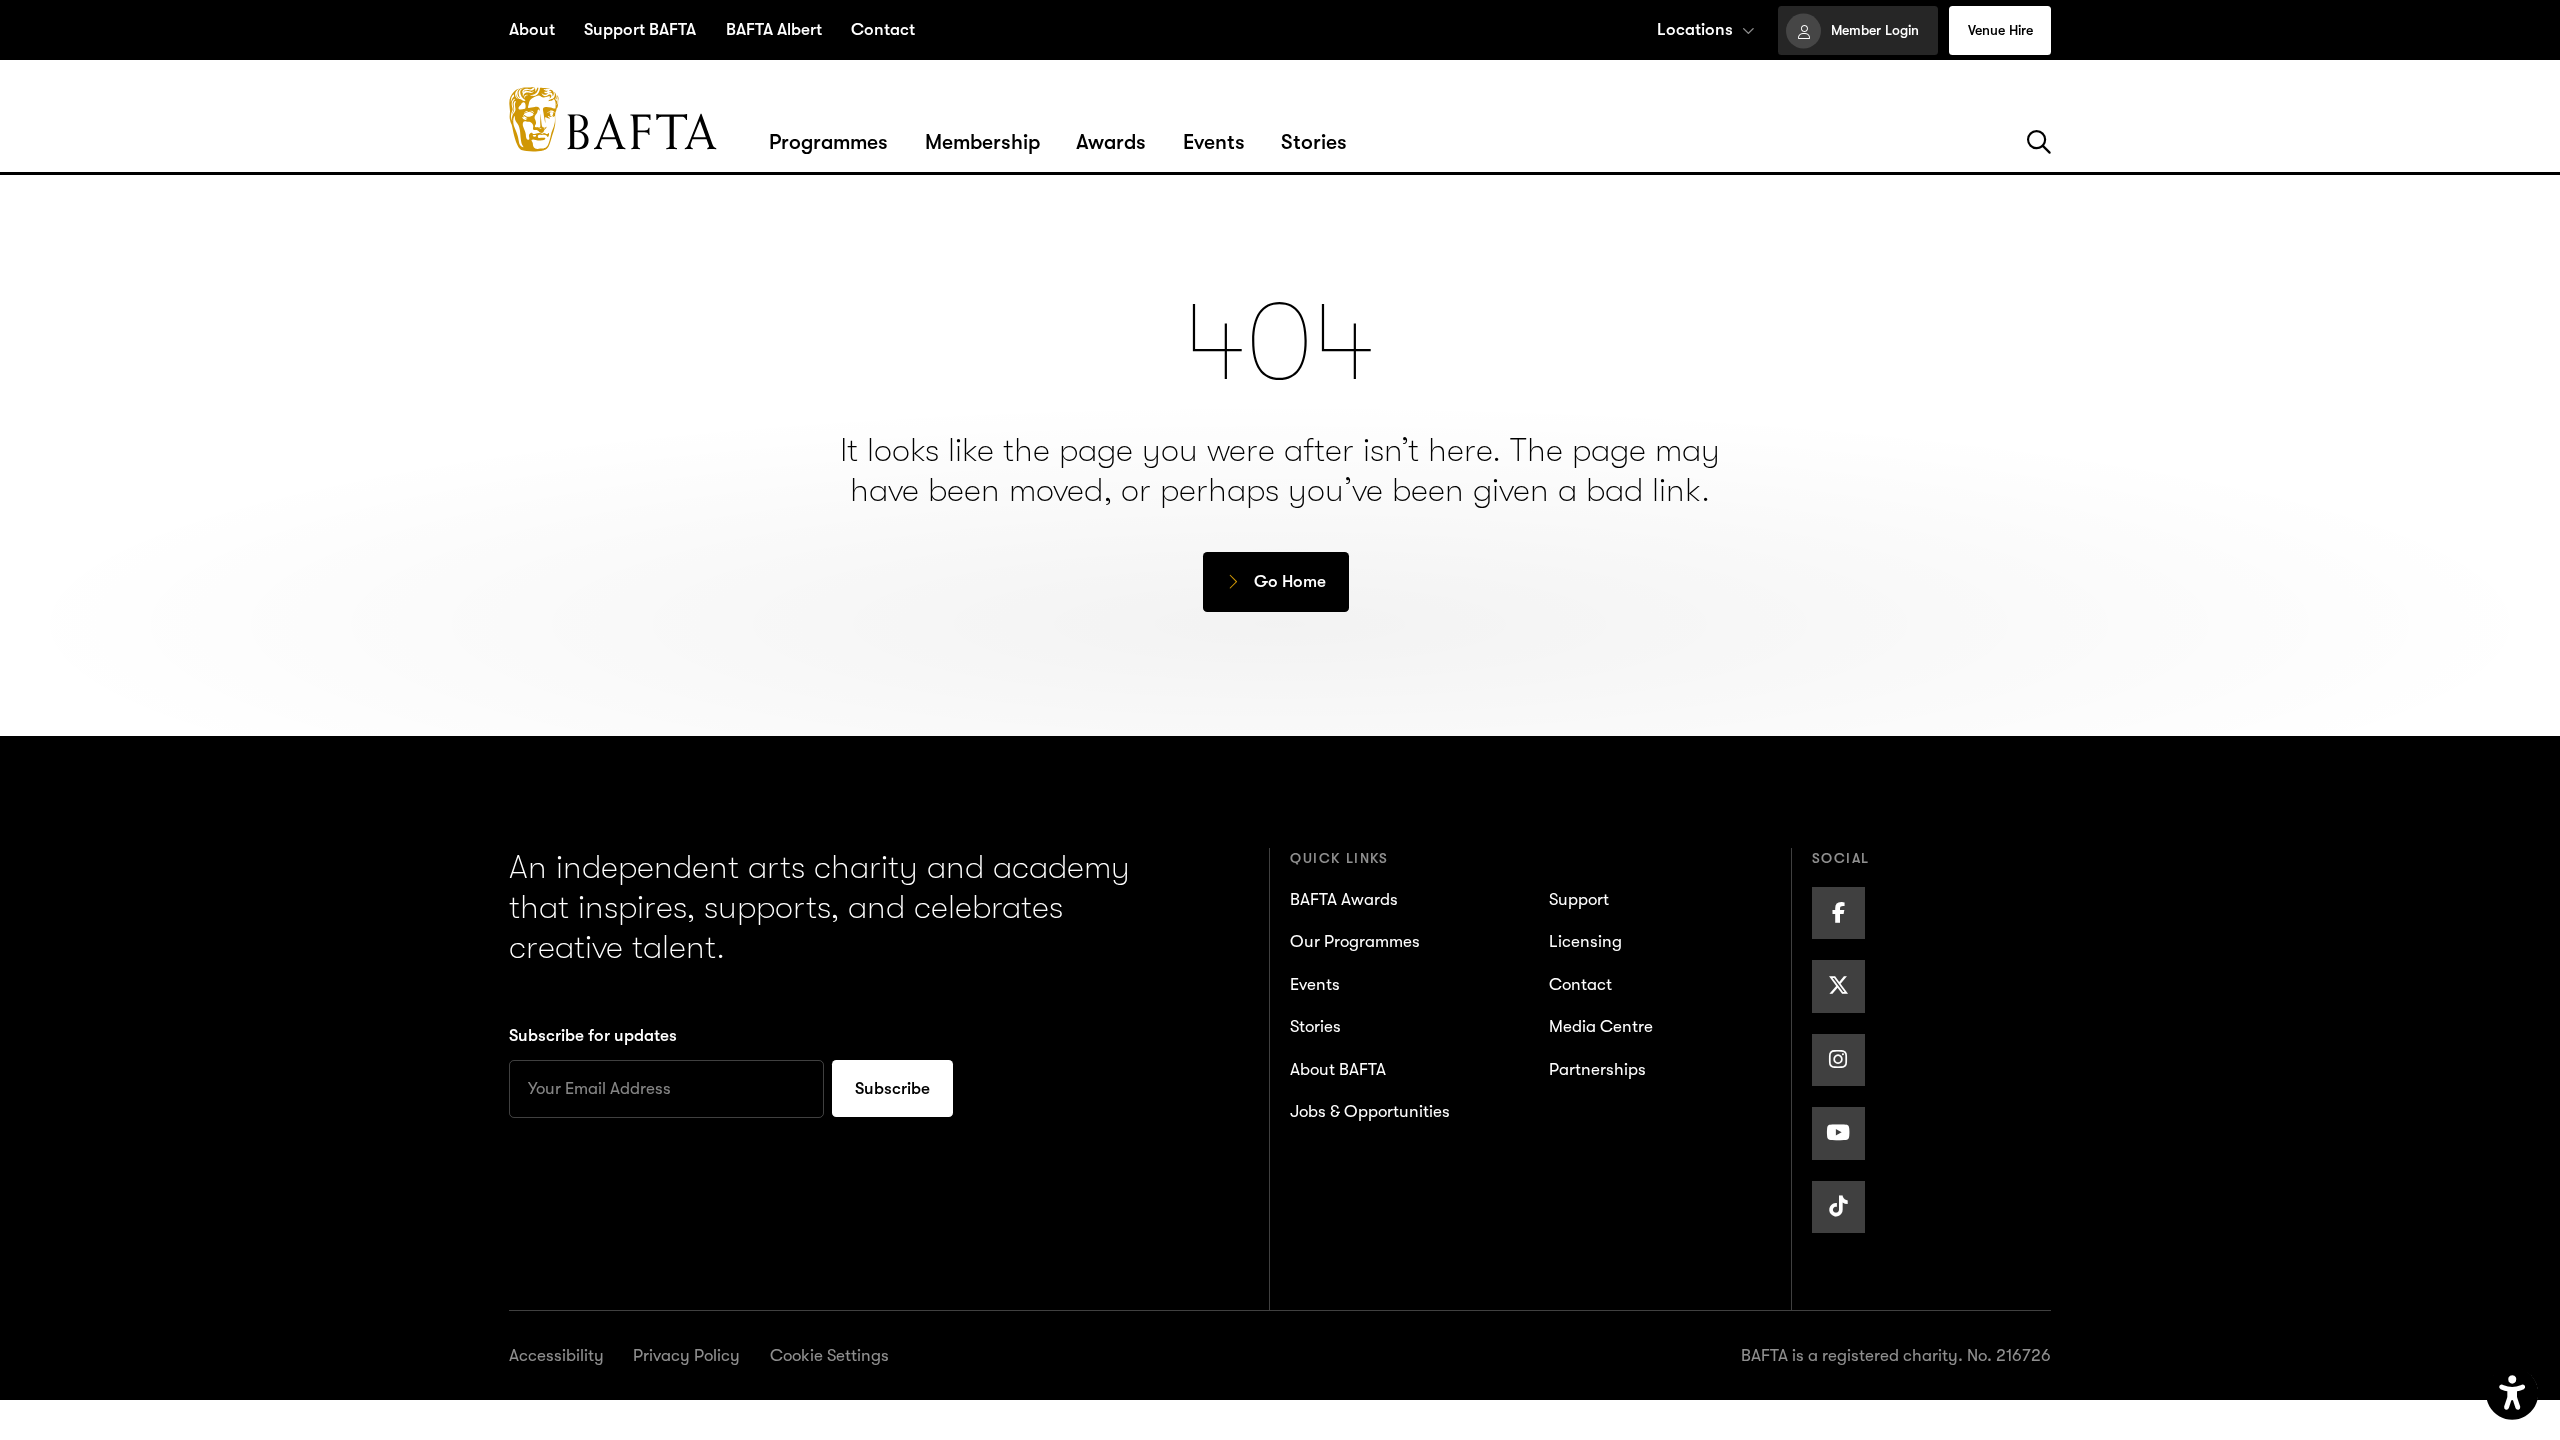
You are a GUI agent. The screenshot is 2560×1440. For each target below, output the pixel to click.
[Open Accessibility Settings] (2512, 1393)
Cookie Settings (829, 1355)
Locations (1695, 29)
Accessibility (556, 1355)
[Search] (2039, 143)
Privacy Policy (686, 1355)
